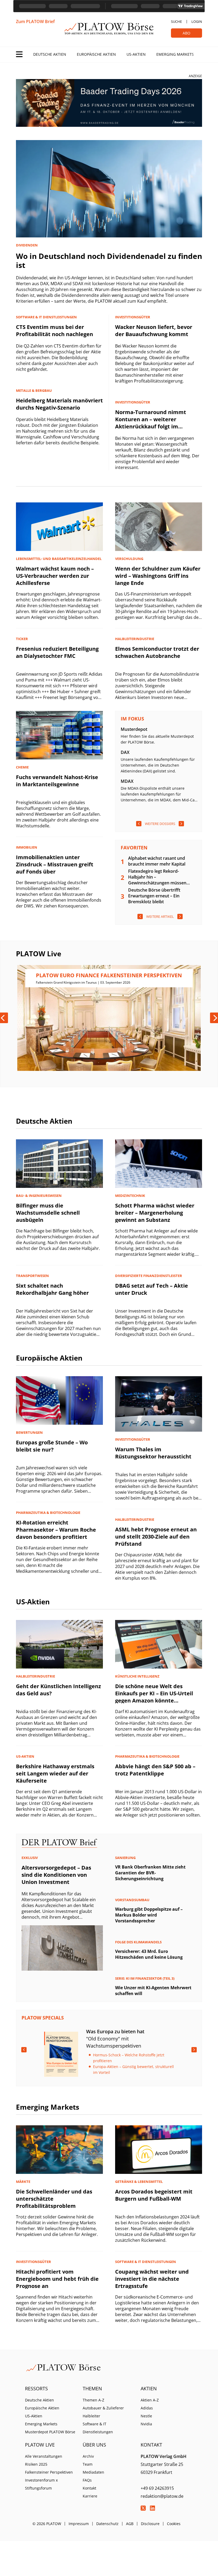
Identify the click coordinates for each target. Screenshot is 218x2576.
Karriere (90, 2496)
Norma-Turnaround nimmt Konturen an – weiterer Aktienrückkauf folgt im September (151, 423)
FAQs (87, 2480)
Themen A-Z (93, 2400)
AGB (130, 2524)
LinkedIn (153, 2508)
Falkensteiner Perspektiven (49, 2472)
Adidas (147, 2408)
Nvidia (146, 2424)
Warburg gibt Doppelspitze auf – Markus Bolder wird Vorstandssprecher (149, 1915)
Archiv (88, 2456)
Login (197, 21)
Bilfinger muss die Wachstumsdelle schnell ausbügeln (48, 1213)
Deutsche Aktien (50, 54)
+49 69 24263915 (157, 2488)
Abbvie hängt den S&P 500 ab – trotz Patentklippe (155, 1770)
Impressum (79, 2524)
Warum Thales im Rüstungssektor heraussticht (153, 1453)
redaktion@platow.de (162, 2496)
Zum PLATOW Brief (35, 21)
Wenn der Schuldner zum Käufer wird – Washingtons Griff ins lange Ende (158, 576)
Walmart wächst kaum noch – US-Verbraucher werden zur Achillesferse (55, 576)
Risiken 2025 (36, 2464)
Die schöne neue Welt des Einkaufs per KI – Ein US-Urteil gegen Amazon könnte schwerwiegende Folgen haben (156, 1697)
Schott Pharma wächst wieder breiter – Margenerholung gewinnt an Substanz (155, 1213)
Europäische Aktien (96, 54)
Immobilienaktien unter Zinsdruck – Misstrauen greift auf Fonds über (55, 864)
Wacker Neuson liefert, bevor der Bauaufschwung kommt (154, 331)
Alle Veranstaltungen (44, 2456)
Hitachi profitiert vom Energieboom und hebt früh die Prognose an (57, 2279)
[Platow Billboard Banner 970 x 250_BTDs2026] (109, 103)
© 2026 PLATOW (47, 2524)
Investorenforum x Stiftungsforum (41, 2484)
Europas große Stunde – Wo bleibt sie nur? (52, 1446)
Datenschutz (107, 2524)
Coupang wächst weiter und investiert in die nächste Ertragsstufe (152, 2279)
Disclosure (150, 2524)
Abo (186, 33)
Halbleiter (91, 2416)
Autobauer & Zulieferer (103, 2408)
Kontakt (89, 2488)
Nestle (146, 2416)
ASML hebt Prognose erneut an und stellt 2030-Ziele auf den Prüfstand (156, 1537)
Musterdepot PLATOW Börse (50, 2432)
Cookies (174, 2524)
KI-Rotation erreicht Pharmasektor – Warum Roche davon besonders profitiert (56, 1530)
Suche (176, 21)
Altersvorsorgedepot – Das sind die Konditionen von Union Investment (56, 1875)
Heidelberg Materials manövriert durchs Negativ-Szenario (59, 404)
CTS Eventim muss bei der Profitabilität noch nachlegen (54, 331)
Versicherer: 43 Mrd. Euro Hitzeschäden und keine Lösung (149, 1954)
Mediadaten (93, 2472)
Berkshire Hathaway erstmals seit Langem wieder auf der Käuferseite (55, 1773)
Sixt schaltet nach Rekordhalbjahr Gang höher (52, 1289)
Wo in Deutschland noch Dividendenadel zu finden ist (109, 260)
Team (88, 2464)
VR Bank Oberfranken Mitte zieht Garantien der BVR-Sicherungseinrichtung (150, 1873)
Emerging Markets (175, 54)
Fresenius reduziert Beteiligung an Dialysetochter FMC (57, 652)
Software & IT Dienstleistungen (98, 2428)
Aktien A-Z (150, 2400)
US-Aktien (136, 54)
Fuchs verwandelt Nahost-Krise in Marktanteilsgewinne (57, 781)
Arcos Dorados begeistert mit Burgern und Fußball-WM (154, 2195)
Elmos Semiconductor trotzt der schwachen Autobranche (157, 652)
